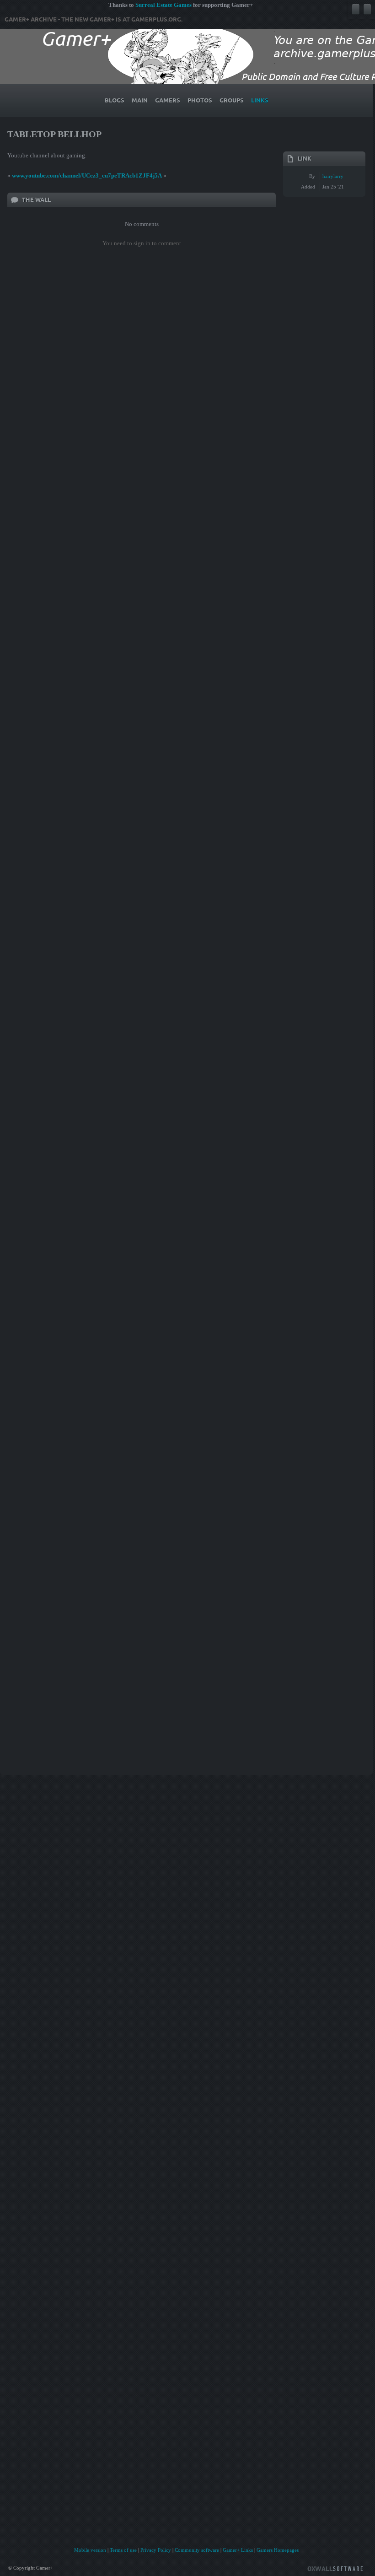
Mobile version (90, 2550)
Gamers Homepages (278, 2550)
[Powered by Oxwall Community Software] (335, 2568)
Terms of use (123, 2550)
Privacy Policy (156, 2550)
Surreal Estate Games (163, 5)
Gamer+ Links (238, 2550)
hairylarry (333, 176)
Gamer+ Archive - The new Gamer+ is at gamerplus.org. (94, 20)
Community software (197, 2550)
